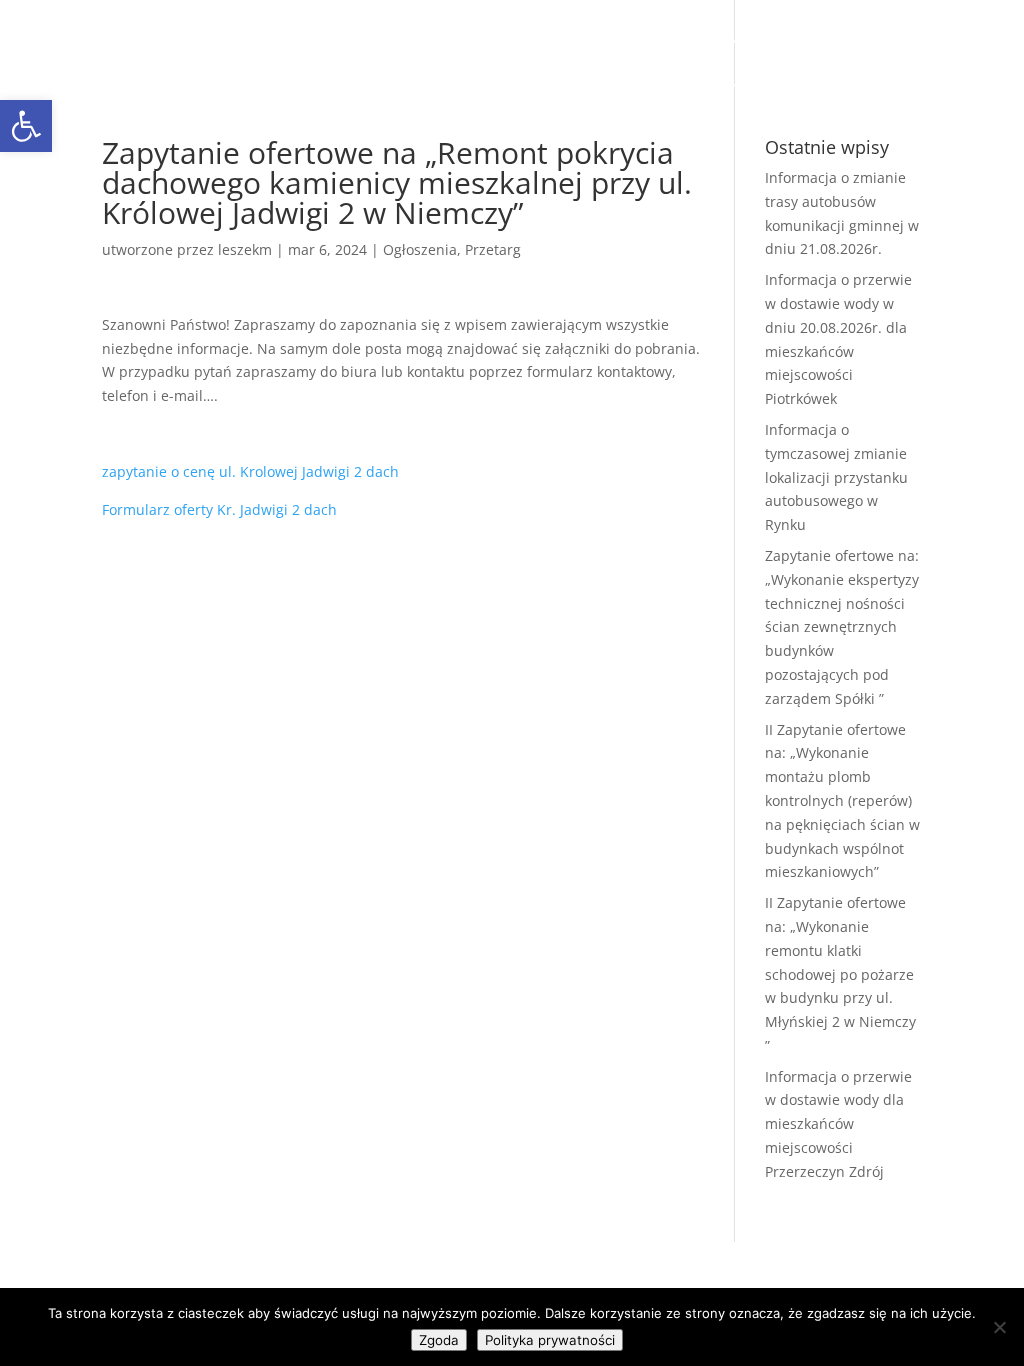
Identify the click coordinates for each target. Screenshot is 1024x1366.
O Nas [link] (382, 41)
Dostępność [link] (719, 88)
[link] (288, 62)
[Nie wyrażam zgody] (999, 1327)
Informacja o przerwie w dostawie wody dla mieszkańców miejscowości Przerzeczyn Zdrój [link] (838, 1124)
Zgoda (439, 1340)
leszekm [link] (245, 249)
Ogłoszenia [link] (420, 249)
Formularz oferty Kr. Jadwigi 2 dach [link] (219, 509)
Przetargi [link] (576, 41)
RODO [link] (627, 88)
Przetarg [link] (493, 249)
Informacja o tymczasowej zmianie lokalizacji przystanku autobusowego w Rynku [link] (836, 477)
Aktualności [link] (473, 41)
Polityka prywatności (550, 1340)
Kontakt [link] (550, 88)
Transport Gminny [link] (428, 88)
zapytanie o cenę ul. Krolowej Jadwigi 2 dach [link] (250, 471)
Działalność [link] (679, 41)
